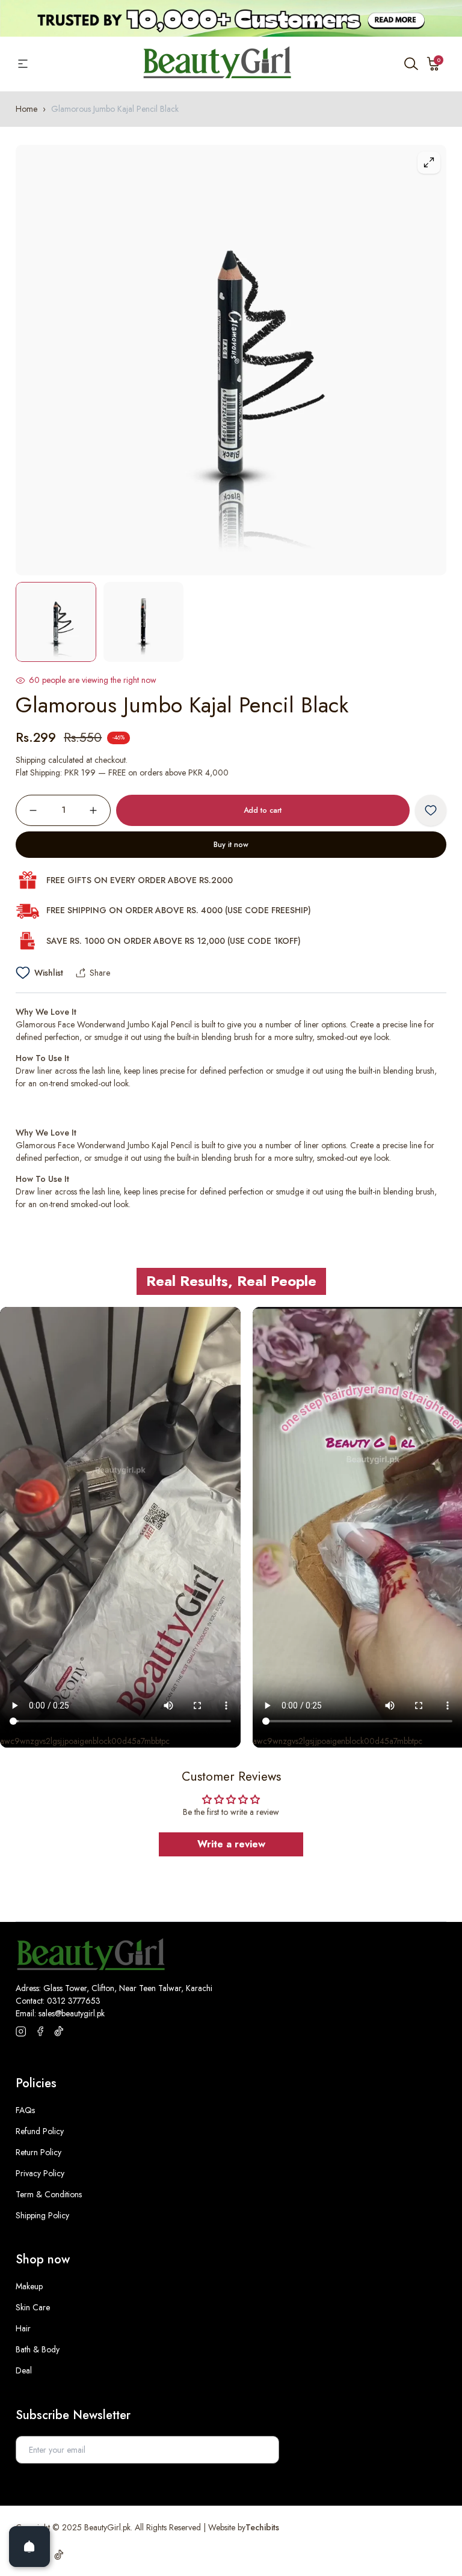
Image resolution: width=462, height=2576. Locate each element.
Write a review (231, 1844)
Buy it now (231, 845)
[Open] (29, 2547)
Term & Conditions (49, 2194)
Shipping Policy (42, 2215)
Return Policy (38, 2152)
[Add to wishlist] (431, 810)
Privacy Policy (40, 2173)
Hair (23, 2328)
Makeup (29, 2286)
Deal (24, 2370)
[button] (434, 64)
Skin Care (33, 2307)
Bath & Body (38, 2349)
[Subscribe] (263, 2450)
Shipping (31, 760)
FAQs (25, 2110)
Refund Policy (40, 2131)
